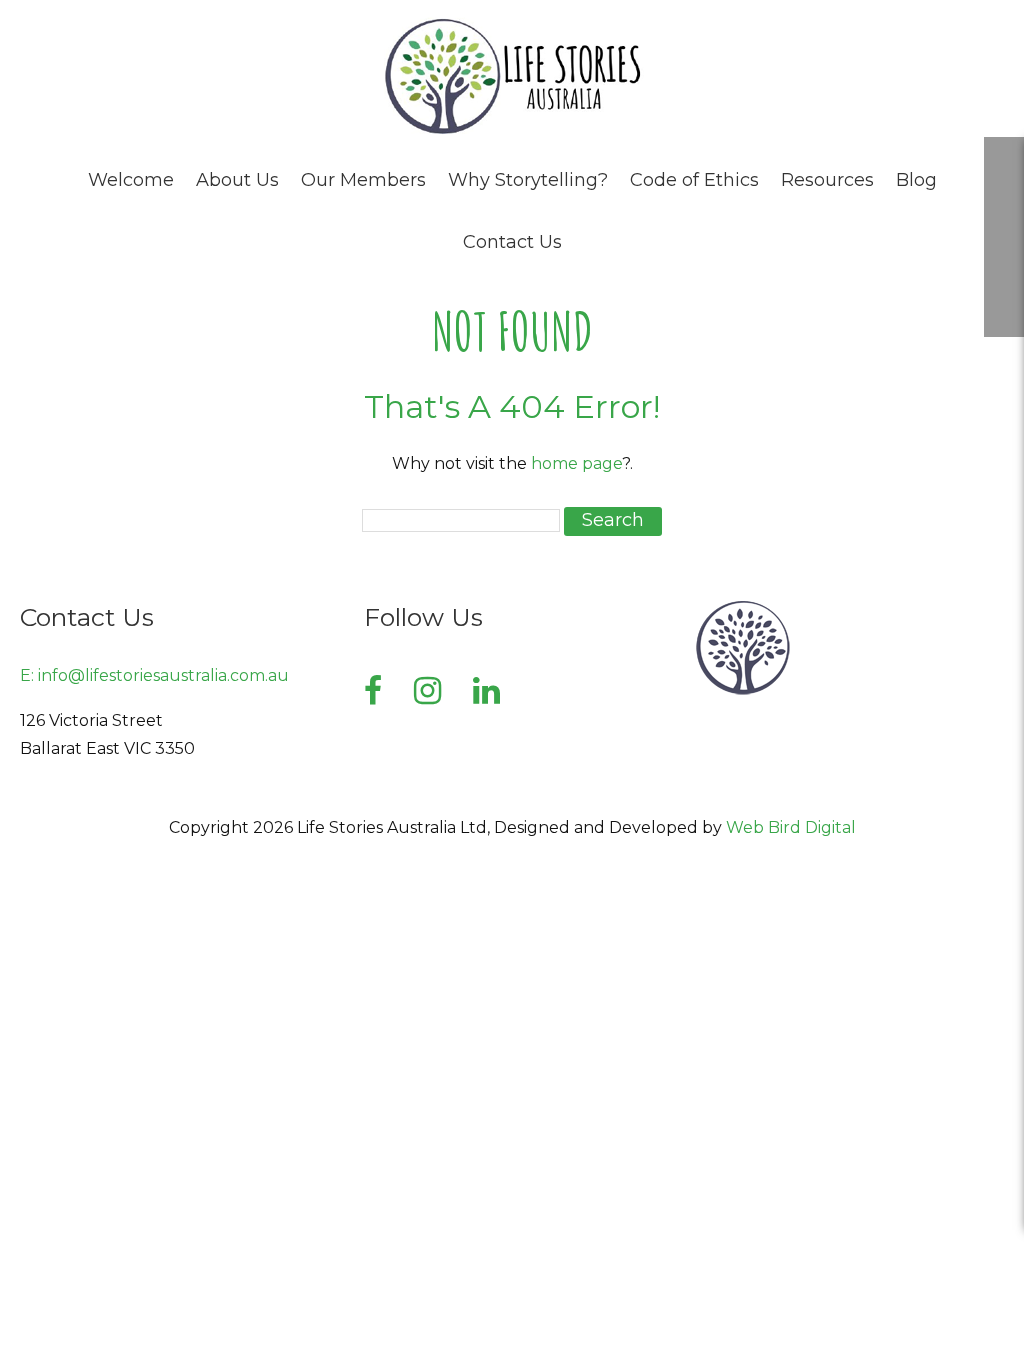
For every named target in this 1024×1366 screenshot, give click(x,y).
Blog (916, 180)
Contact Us (512, 242)
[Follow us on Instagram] (427, 690)
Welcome (131, 180)
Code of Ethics (694, 180)
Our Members (363, 180)
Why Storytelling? (528, 180)
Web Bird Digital (791, 827)
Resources (827, 180)
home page (576, 463)
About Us (237, 180)
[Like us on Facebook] (373, 690)
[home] (512, 130)
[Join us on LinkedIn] (486, 690)
